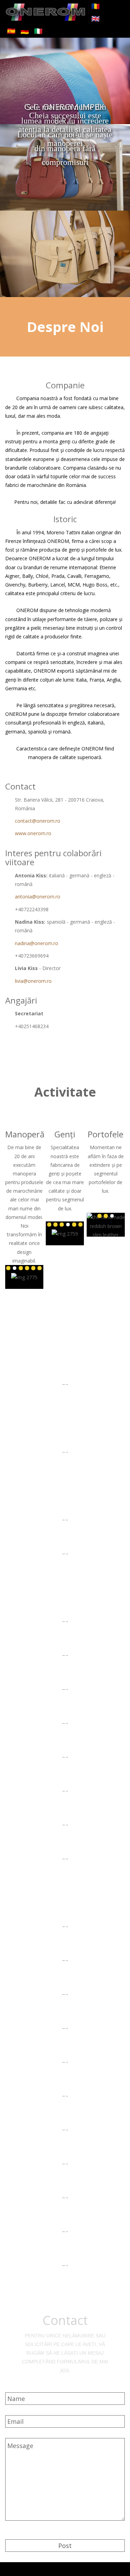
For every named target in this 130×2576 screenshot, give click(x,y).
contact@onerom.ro (38, 821)
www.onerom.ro (33, 833)
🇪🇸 (11, 31)
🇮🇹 (38, 31)
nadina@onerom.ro (37, 943)
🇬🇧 (96, 19)
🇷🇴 (96, 6)
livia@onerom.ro (33, 981)
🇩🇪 (25, 31)
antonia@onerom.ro (38, 897)
